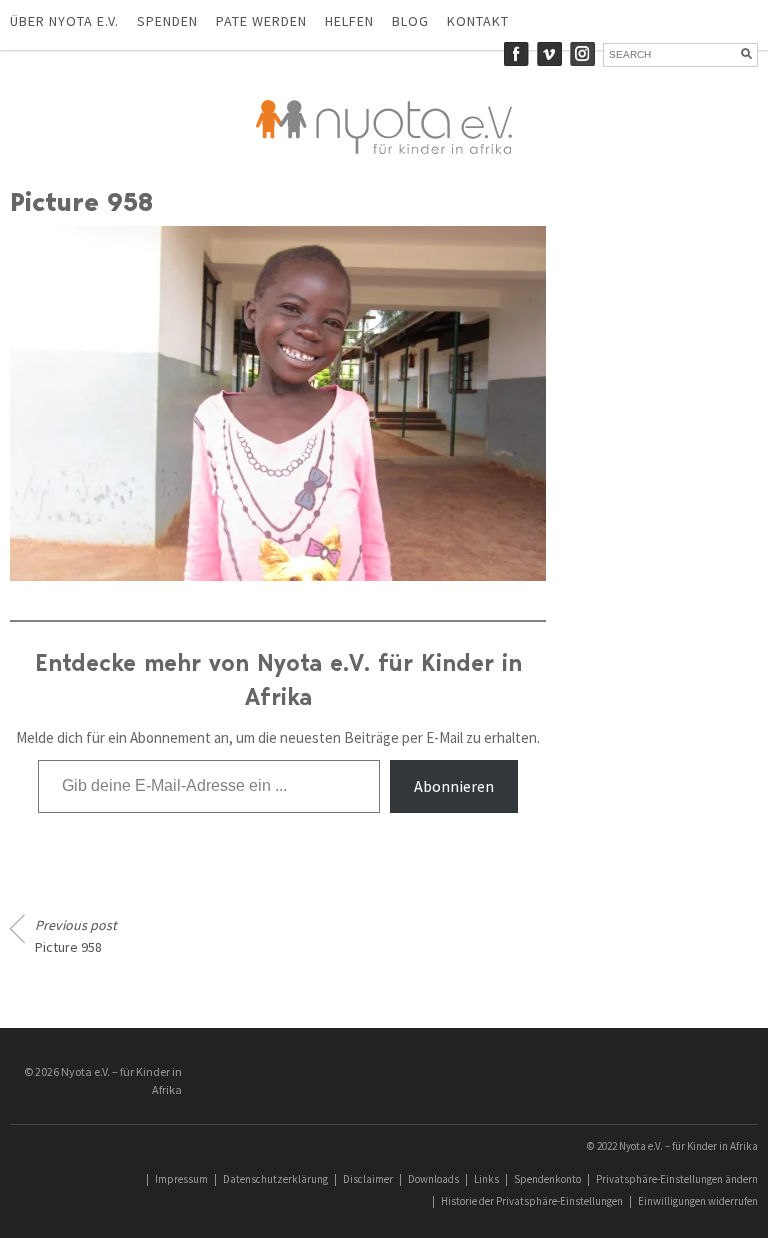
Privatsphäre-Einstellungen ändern (677, 1179)
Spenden (167, 21)
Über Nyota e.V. (64, 21)
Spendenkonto (547, 1179)
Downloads (433, 1179)
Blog (410, 21)
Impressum (181, 1179)
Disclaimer (368, 1179)
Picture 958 (76, 936)
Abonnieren (454, 786)
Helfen (349, 21)
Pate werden (261, 21)
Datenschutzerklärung (275, 1179)
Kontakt (478, 21)
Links (486, 1179)
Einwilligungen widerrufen (698, 1201)
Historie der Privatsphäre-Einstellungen (532, 1201)
